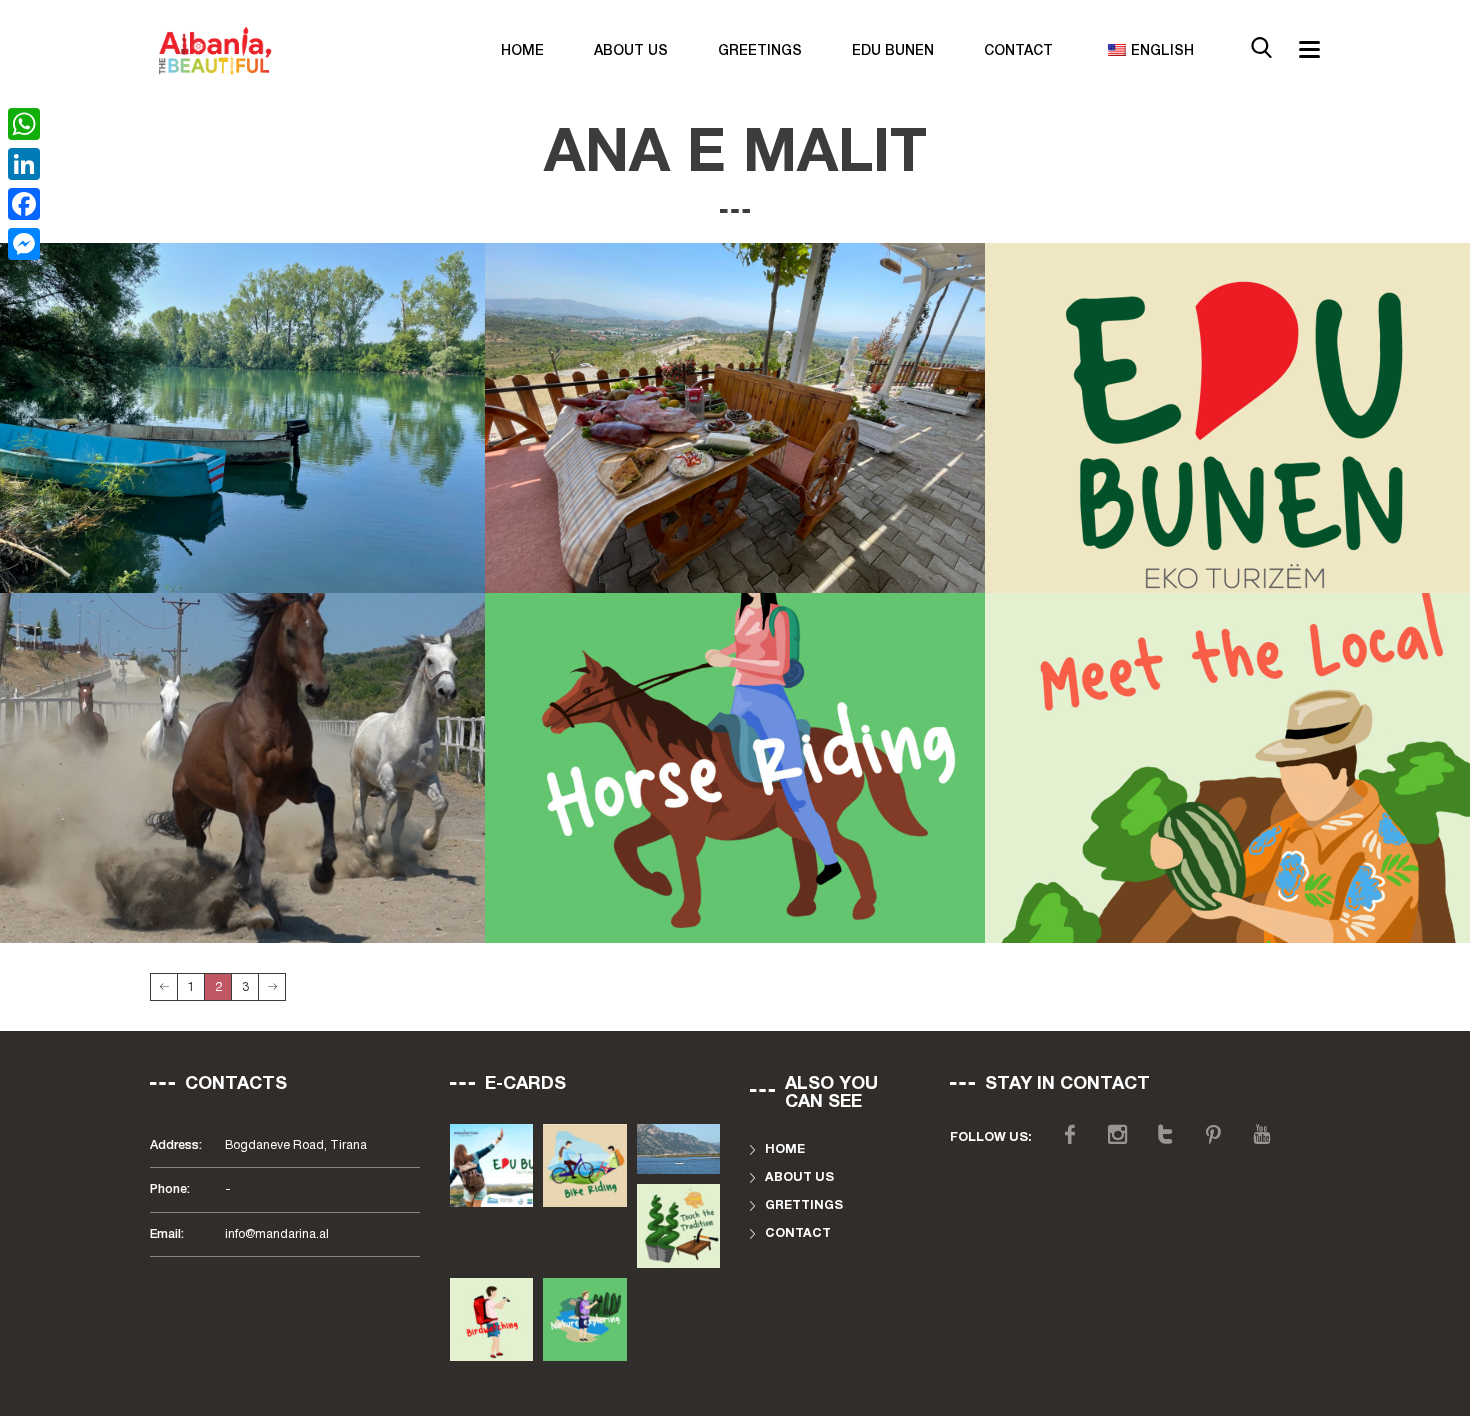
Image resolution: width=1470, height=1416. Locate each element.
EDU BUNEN (893, 51)
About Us (631, 51)
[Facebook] (24, 204)
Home (522, 51)
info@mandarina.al (277, 1234)
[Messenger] (24, 244)
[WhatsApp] (24, 124)
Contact (1018, 51)
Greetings (760, 51)
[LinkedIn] (24, 164)
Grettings (804, 1205)
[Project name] (735, 418)
